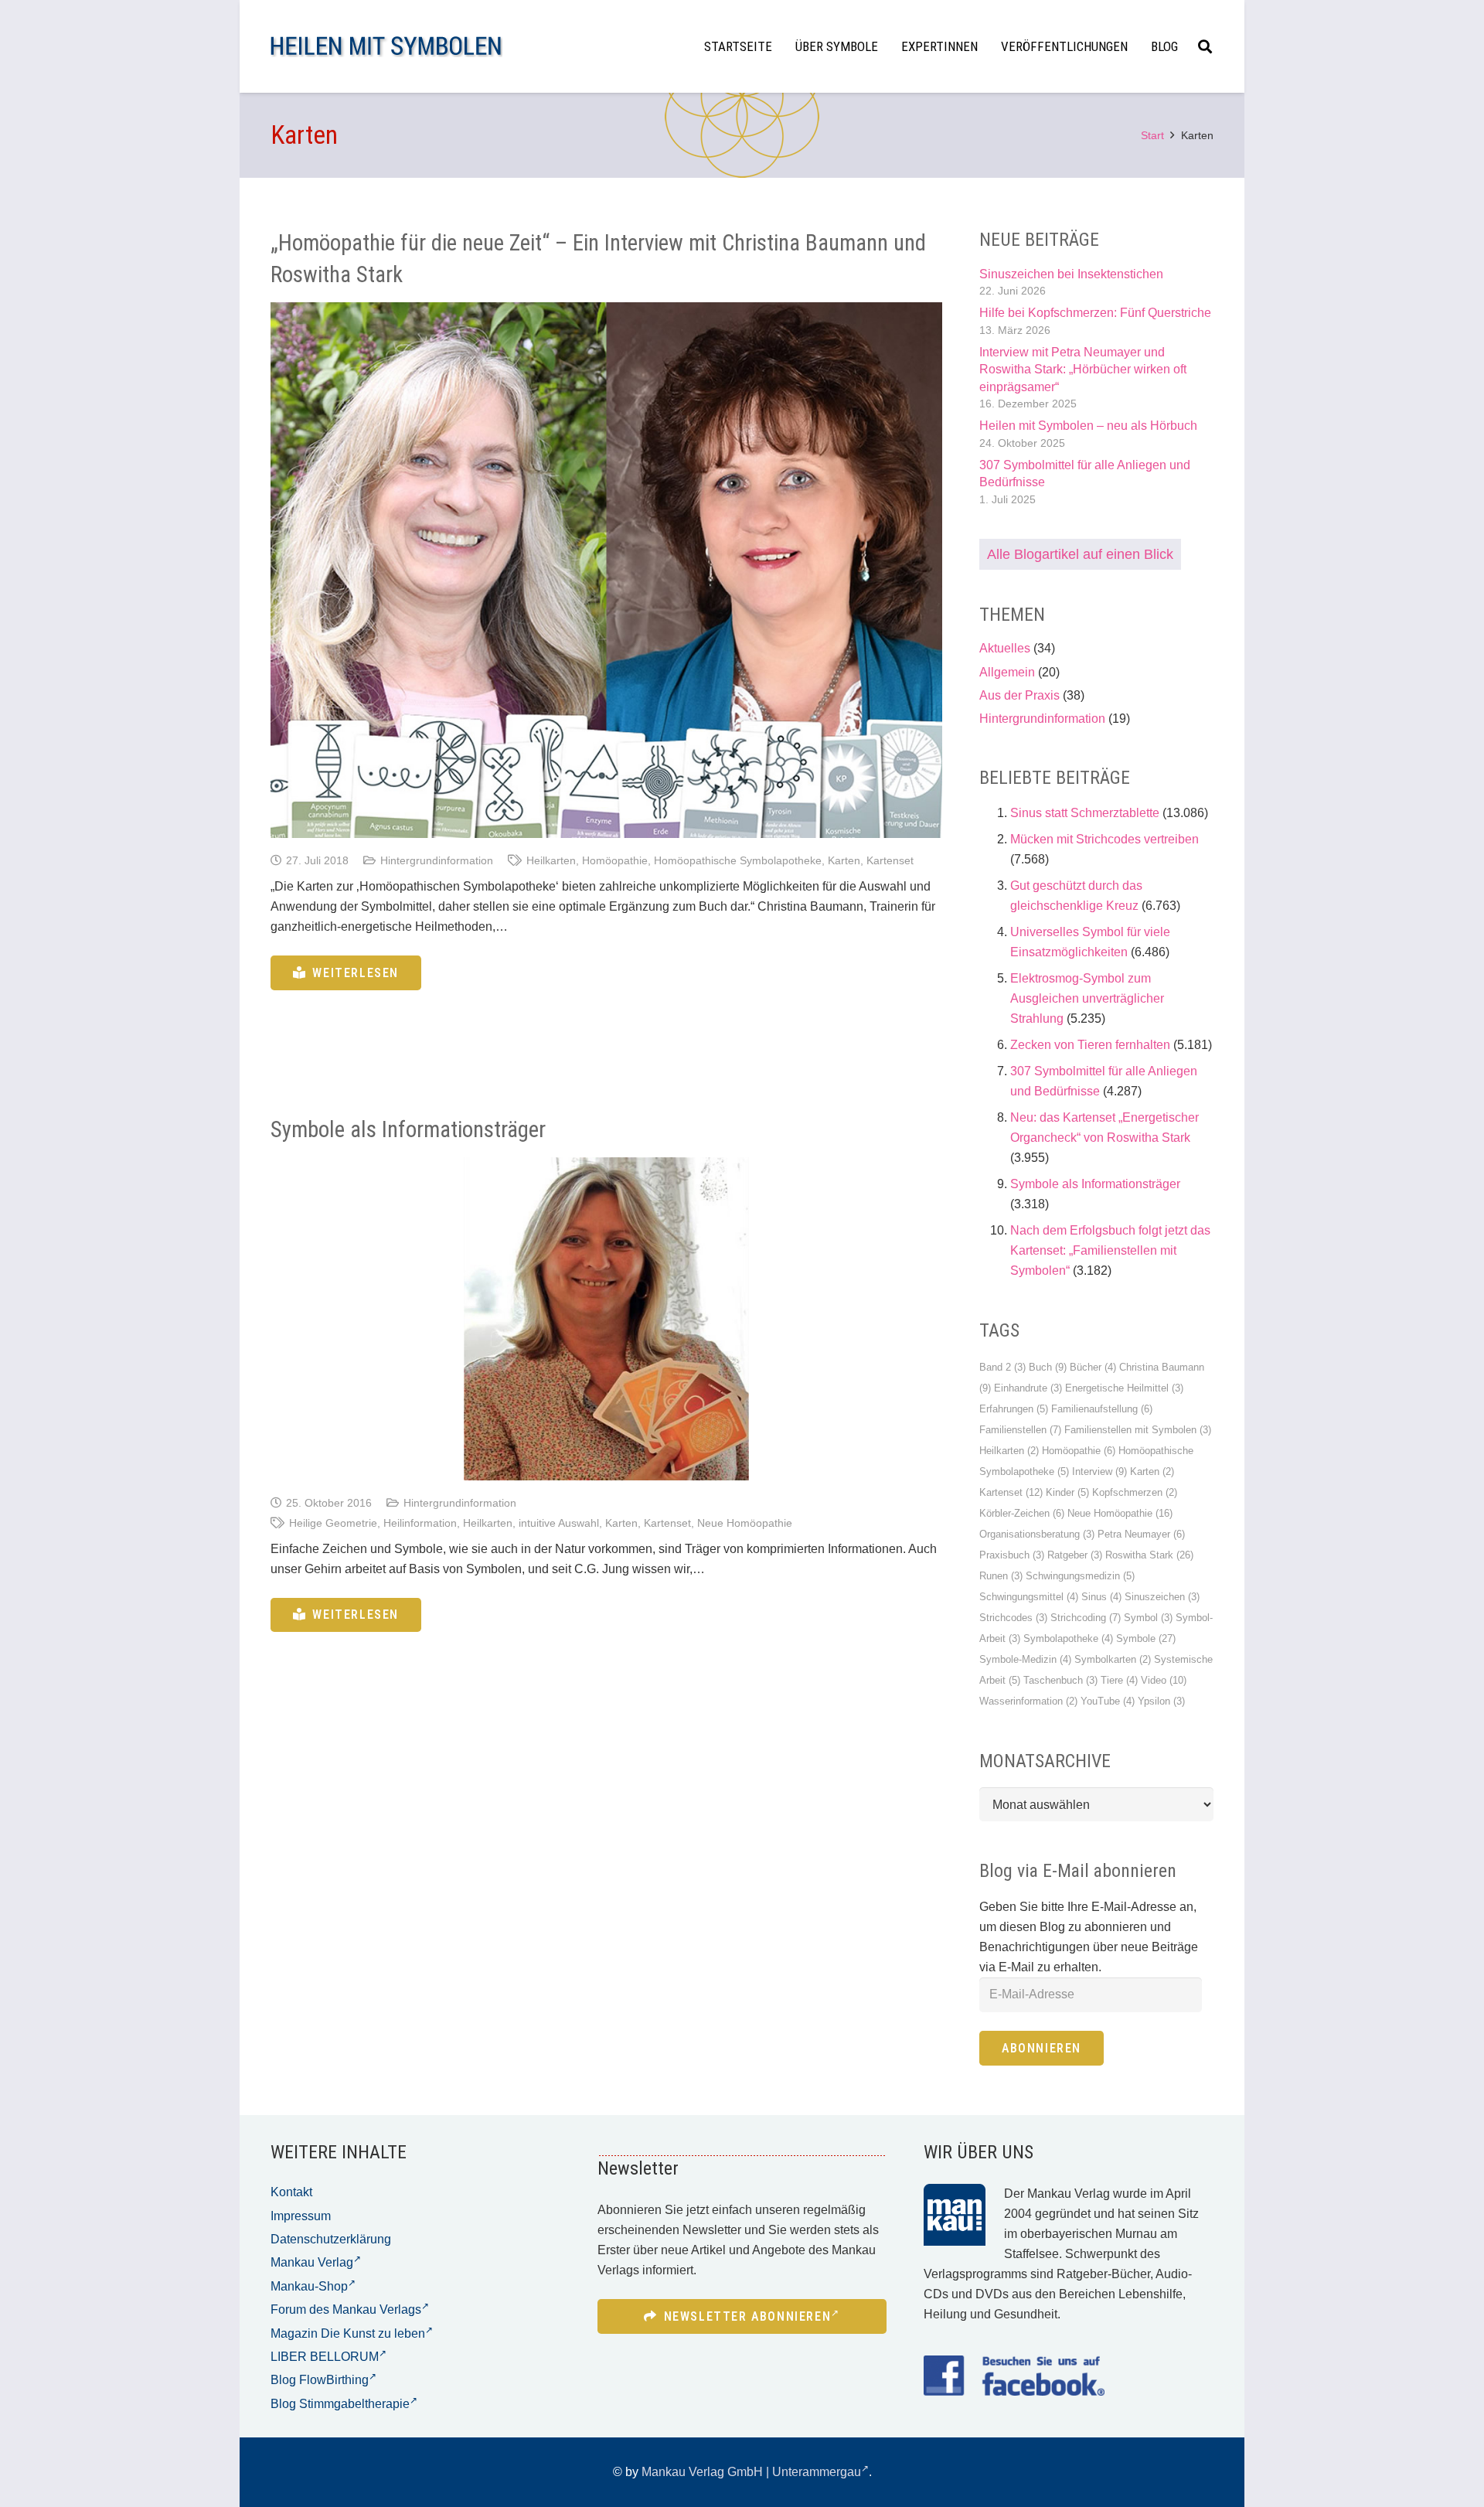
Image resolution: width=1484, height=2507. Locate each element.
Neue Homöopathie (745, 1523)
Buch (1048, 1367)
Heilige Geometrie (333, 1523)
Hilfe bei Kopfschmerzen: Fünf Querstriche (1095, 313)
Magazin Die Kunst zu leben (348, 2333)
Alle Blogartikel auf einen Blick (1080, 554)
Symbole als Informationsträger (408, 1129)
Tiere (1119, 1680)
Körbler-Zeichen (1022, 1513)
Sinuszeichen (1162, 1597)
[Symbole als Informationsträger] (606, 1318)
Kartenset (890, 860)
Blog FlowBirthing (320, 2380)
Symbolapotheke (1068, 1638)
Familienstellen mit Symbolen (1138, 1430)
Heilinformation (420, 1523)
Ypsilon (1161, 1701)
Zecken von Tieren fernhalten (1090, 1045)
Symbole (1146, 1638)
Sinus (1101, 1597)
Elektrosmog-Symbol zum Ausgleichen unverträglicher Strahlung (1087, 998)
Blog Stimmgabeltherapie (340, 2404)
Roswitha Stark (1149, 1555)
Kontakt (291, 2192)
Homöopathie (615, 860)
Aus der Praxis (1019, 695)
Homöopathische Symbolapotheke (738, 860)
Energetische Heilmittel (1124, 1388)
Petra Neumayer (1141, 1534)
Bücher (1093, 1367)
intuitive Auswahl (559, 1523)
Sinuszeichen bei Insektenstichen (1071, 274)
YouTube (1108, 1701)
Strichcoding (1086, 1618)
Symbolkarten (1113, 1659)
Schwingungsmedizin (1080, 1576)
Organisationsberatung (1037, 1534)
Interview (1099, 1471)
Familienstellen (1020, 1430)
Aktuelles (1005, 648)
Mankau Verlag (312, 2262)
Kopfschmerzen (1135, 1492)
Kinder (1067, 1492)
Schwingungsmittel (1029, 1597)
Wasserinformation (1028, 1701)
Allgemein (1007, 672)
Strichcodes (1013, 1618)
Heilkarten (551, 860)
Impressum (301, 2216)
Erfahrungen (1014, 1409)
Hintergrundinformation (437, 860)
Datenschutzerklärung (331, 2239)
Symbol (1148, 1618)
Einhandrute (1028, 1388)
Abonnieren (1042, 2048)
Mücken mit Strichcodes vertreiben (1104, 839)
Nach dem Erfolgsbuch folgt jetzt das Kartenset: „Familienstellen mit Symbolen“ (1110, 1250)
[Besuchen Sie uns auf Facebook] (1014, 2376)
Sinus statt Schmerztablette (1085, 813)
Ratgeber (1075, 1555)
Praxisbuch (1012, 1555)
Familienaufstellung (1102, 1409)
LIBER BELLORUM (325, 2357)
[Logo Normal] (386, 47)
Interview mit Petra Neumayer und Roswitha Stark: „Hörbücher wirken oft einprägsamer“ (1083, 370)
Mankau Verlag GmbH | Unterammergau (751, 2472)
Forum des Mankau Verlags (346, 2309)
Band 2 (1002, 1367)
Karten (844, 860)
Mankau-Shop (309, 2286)
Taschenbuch (1060, 1680)
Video (1164, 1680)
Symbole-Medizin (1025, 1659)
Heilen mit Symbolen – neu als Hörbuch (1088, 426)
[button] (1205, 46)
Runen (1001, 1576)
